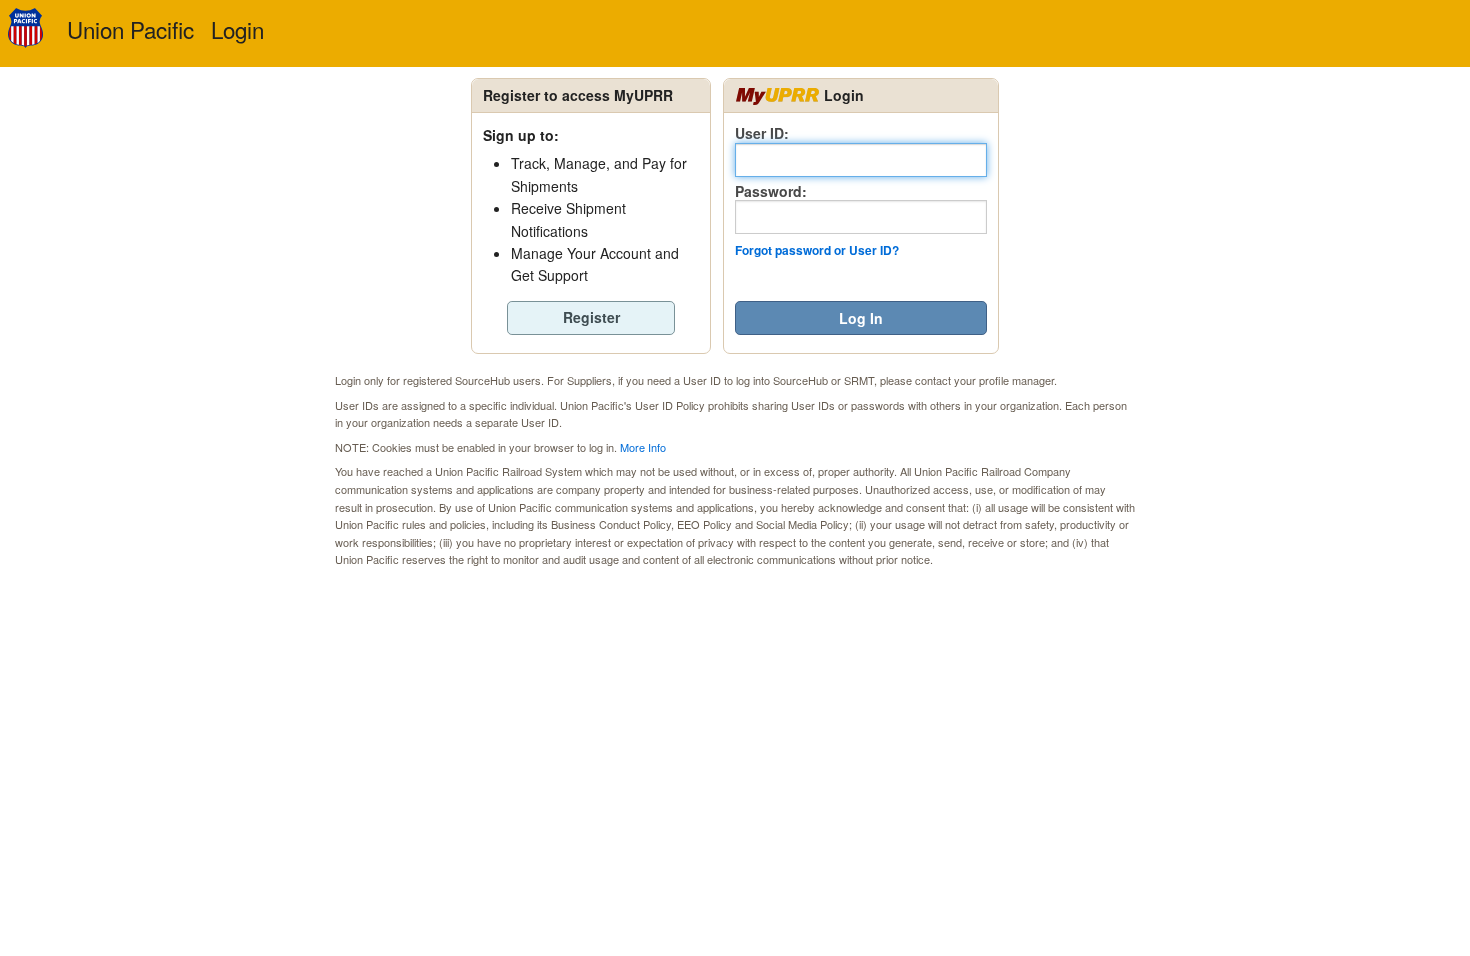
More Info (643, 447)
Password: (771, 190)
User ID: (762, 133)
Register (591, 317)
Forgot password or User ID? (817, 250)
